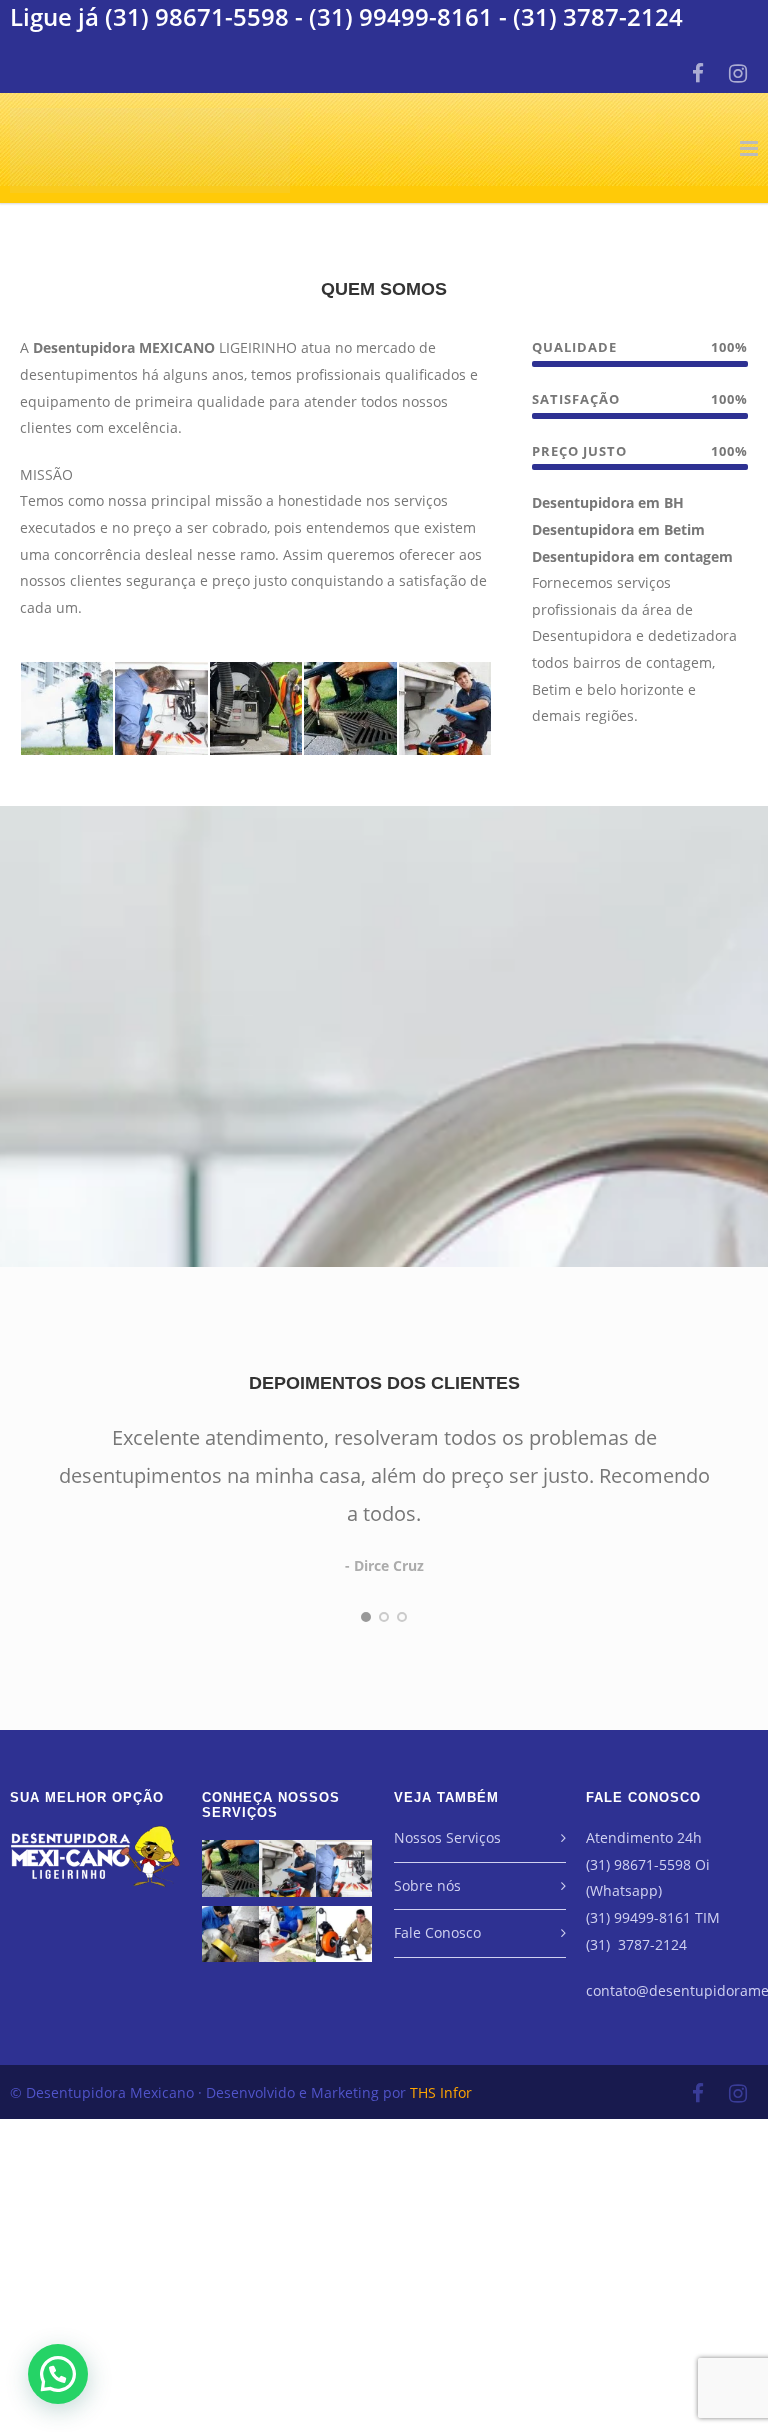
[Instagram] (738, 73)
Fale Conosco (437, 1932)
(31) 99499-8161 (401, 16)
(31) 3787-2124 (598, 16)
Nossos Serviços (447, 1837)
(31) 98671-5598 (197, 16)
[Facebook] (698, 73)
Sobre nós (427, 1885)
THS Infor (441, 2092)
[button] (58, 2374)
